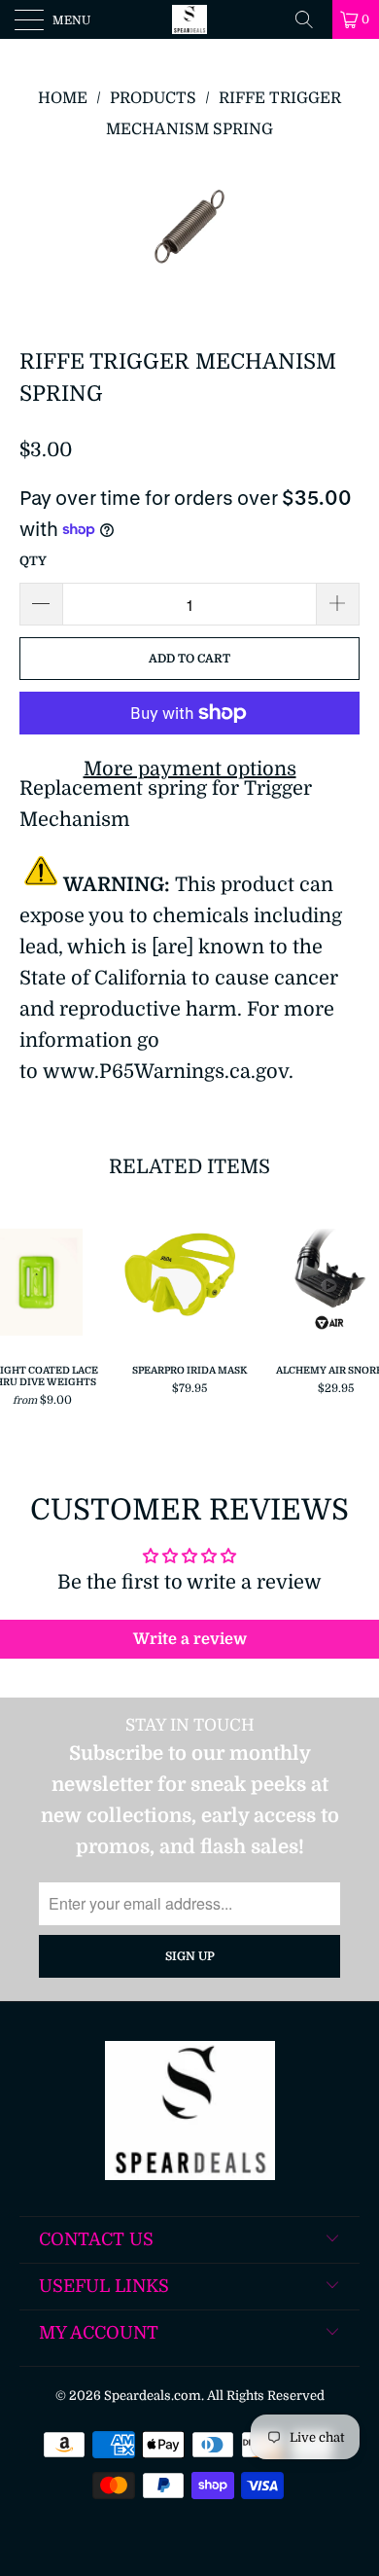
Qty (33, 561)
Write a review (190, 1639)
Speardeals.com (153, 2396)
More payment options (190, 769)
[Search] (311, 19)
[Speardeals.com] (190, 19)
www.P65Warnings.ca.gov (166, 1072)
